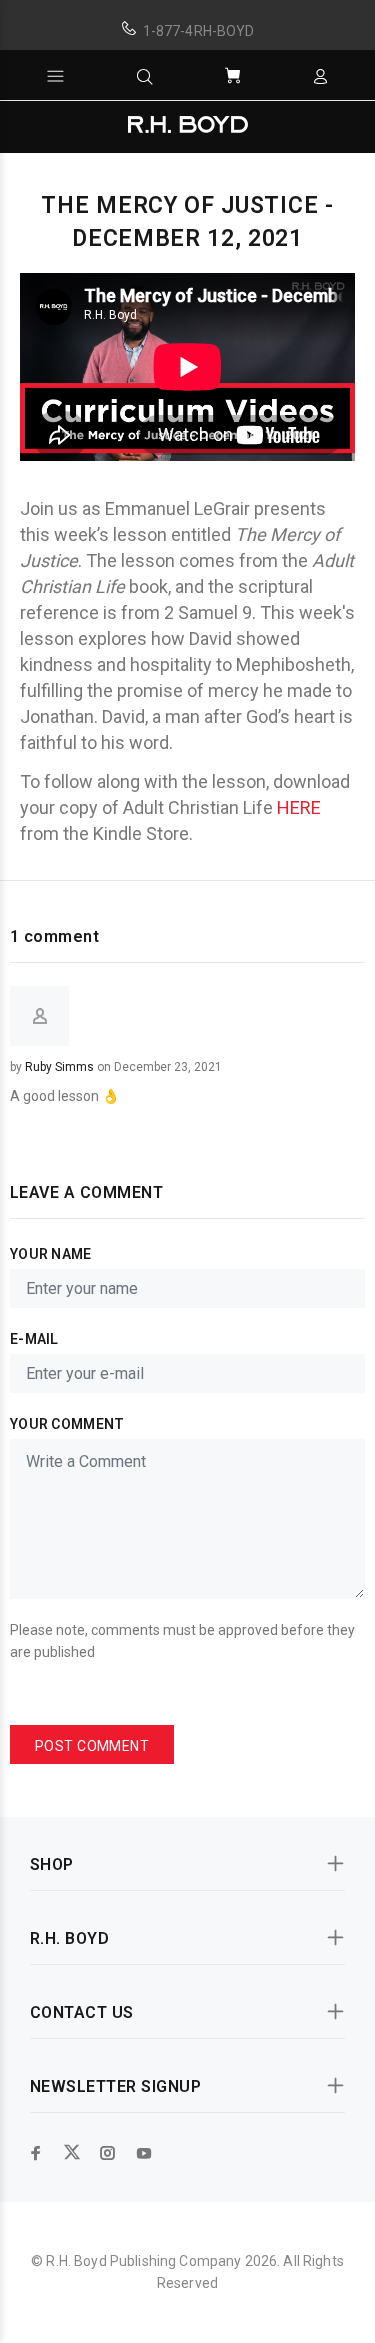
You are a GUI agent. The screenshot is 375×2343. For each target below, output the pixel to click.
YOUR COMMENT (67, 1424)
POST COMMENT (92, 1746)
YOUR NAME (51, 1254)
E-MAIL (34, 1339)
